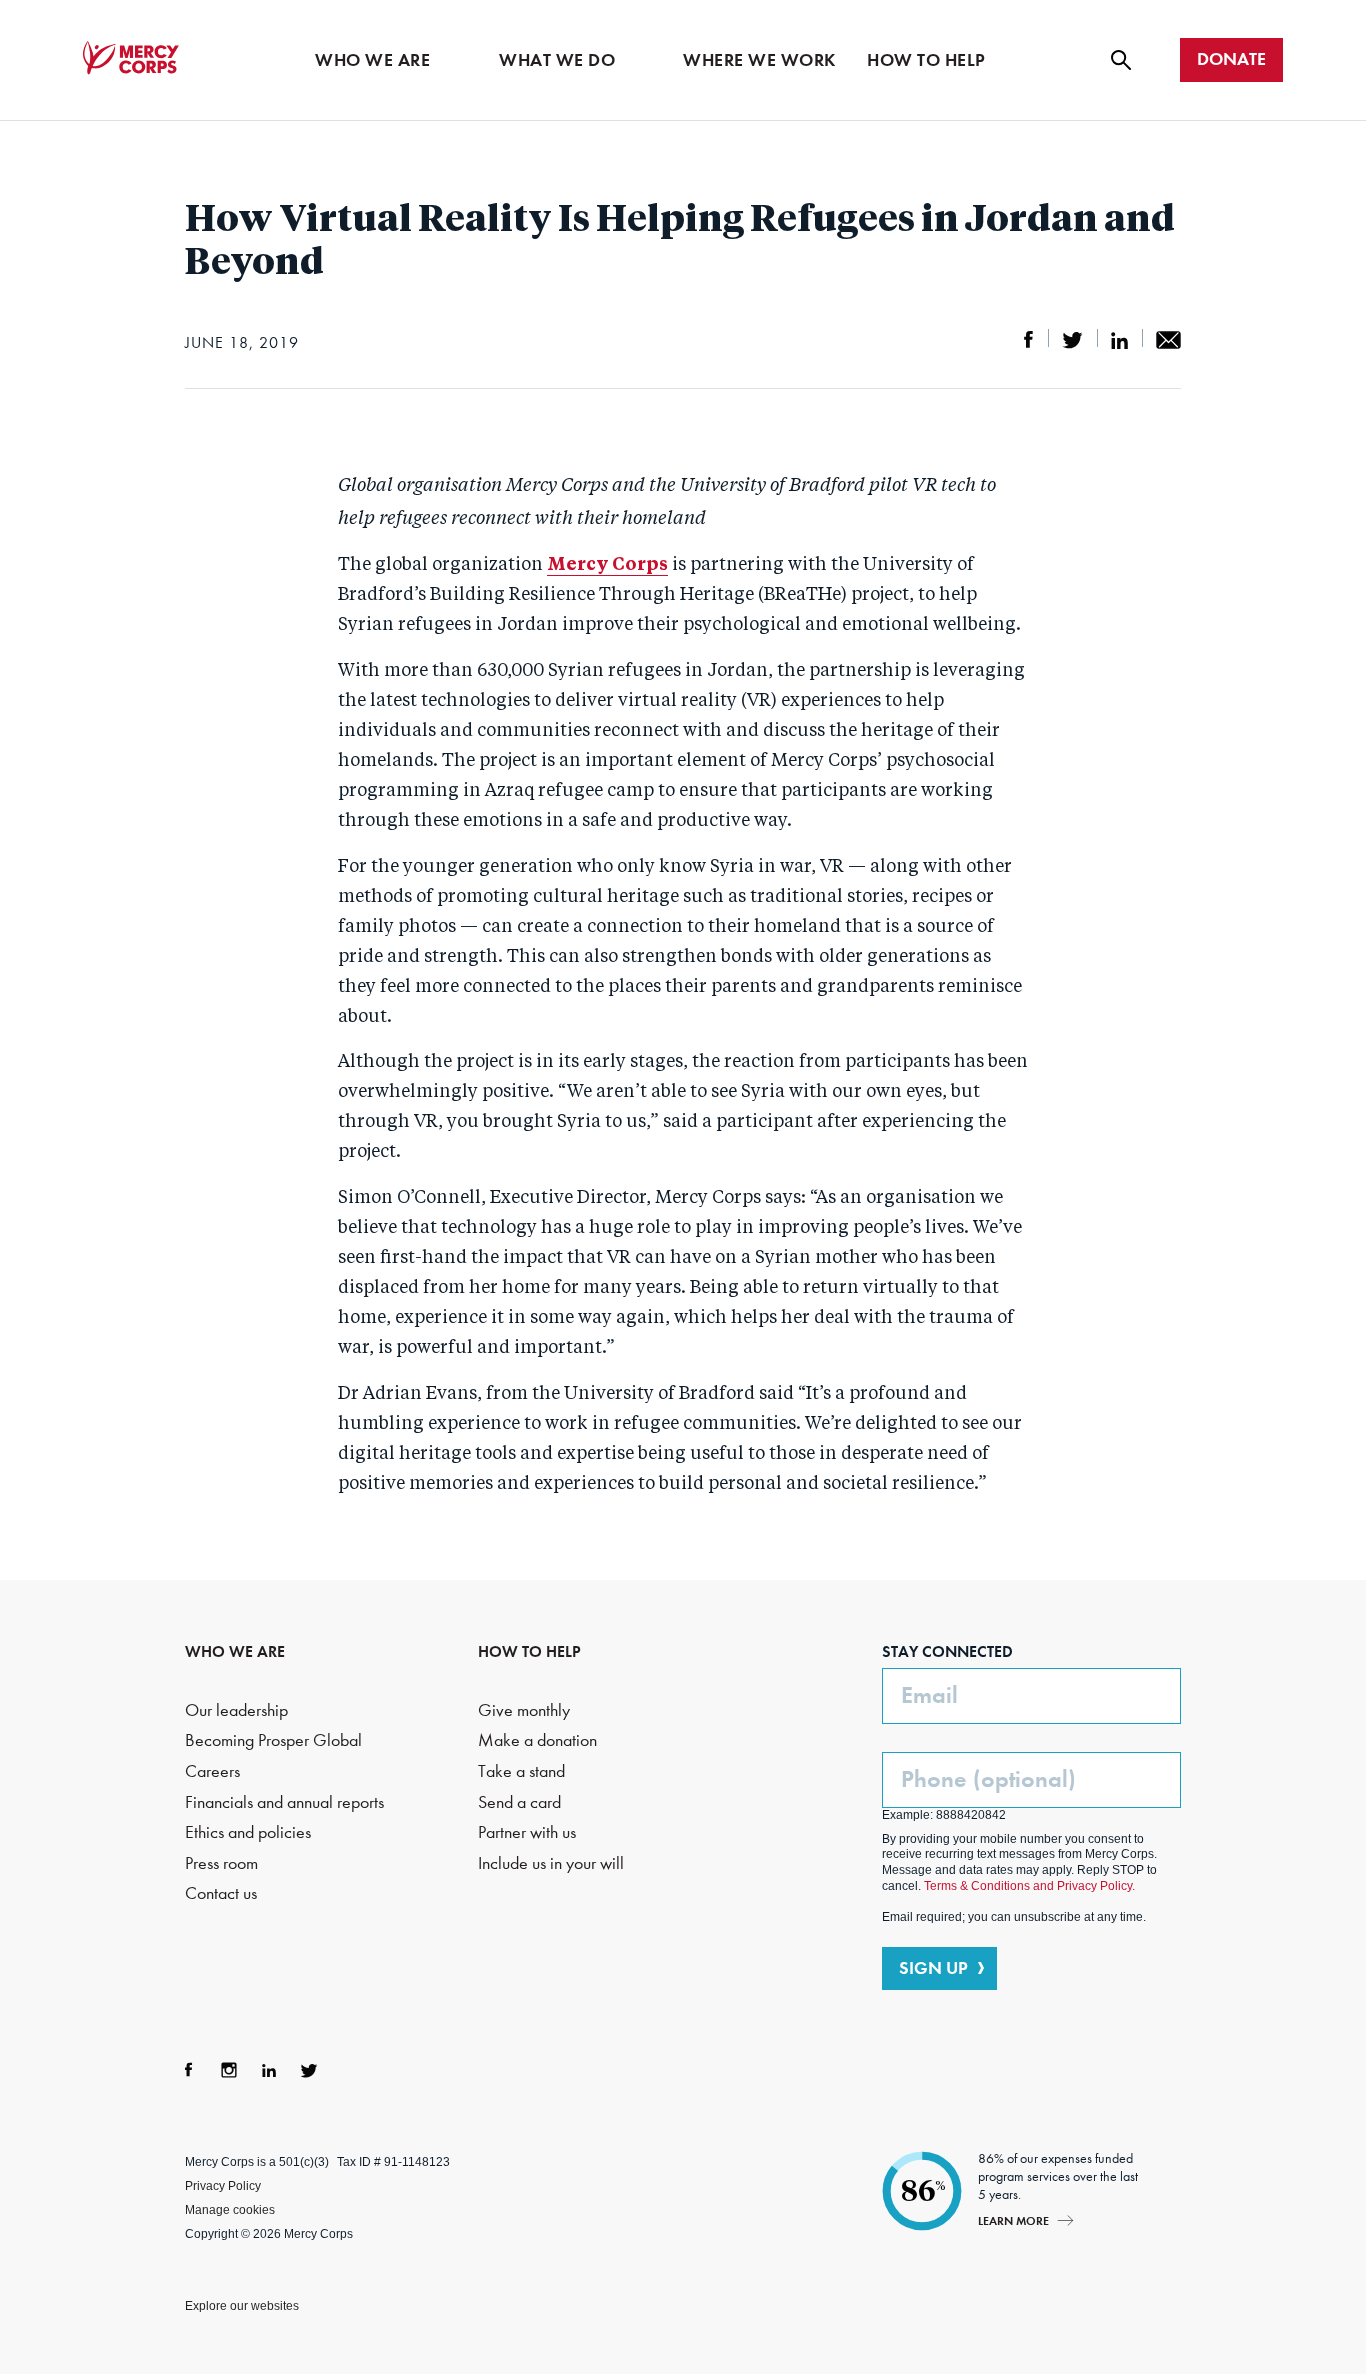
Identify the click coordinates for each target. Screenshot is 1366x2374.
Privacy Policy (223, 2186)
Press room (221, 1863)
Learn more (1013, 2220)
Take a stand (521, 1771)
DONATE (1231, 59)
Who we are (372, 60)
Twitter (309, 2070)
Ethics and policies (248, 1832)
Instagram (229, 2070)
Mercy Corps (131, 58)
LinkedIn (269, 2070)
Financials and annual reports (284, 1802)
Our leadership (236, 1710)
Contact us (221, 1893)
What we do (557, 60)
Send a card (519, 1802)
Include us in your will (551, 1863)
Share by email (1168, 340)
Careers (212, 1771)
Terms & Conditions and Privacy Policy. (1029, 1886)
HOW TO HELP (529, 1651)
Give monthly (524, 1710)
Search (1121, 60)
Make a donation (537, 1740)
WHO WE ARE (235, 1651)
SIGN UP (933, 1968)
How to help (926, 60)
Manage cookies (230, 2210)
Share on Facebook (1029, 340)
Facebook (189, 2070)
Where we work (759, 60)
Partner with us (527, 1832)
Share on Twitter (1072, 340)
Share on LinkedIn (1119, 340)
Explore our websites (242, 2306)
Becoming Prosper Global (273, 1740)
